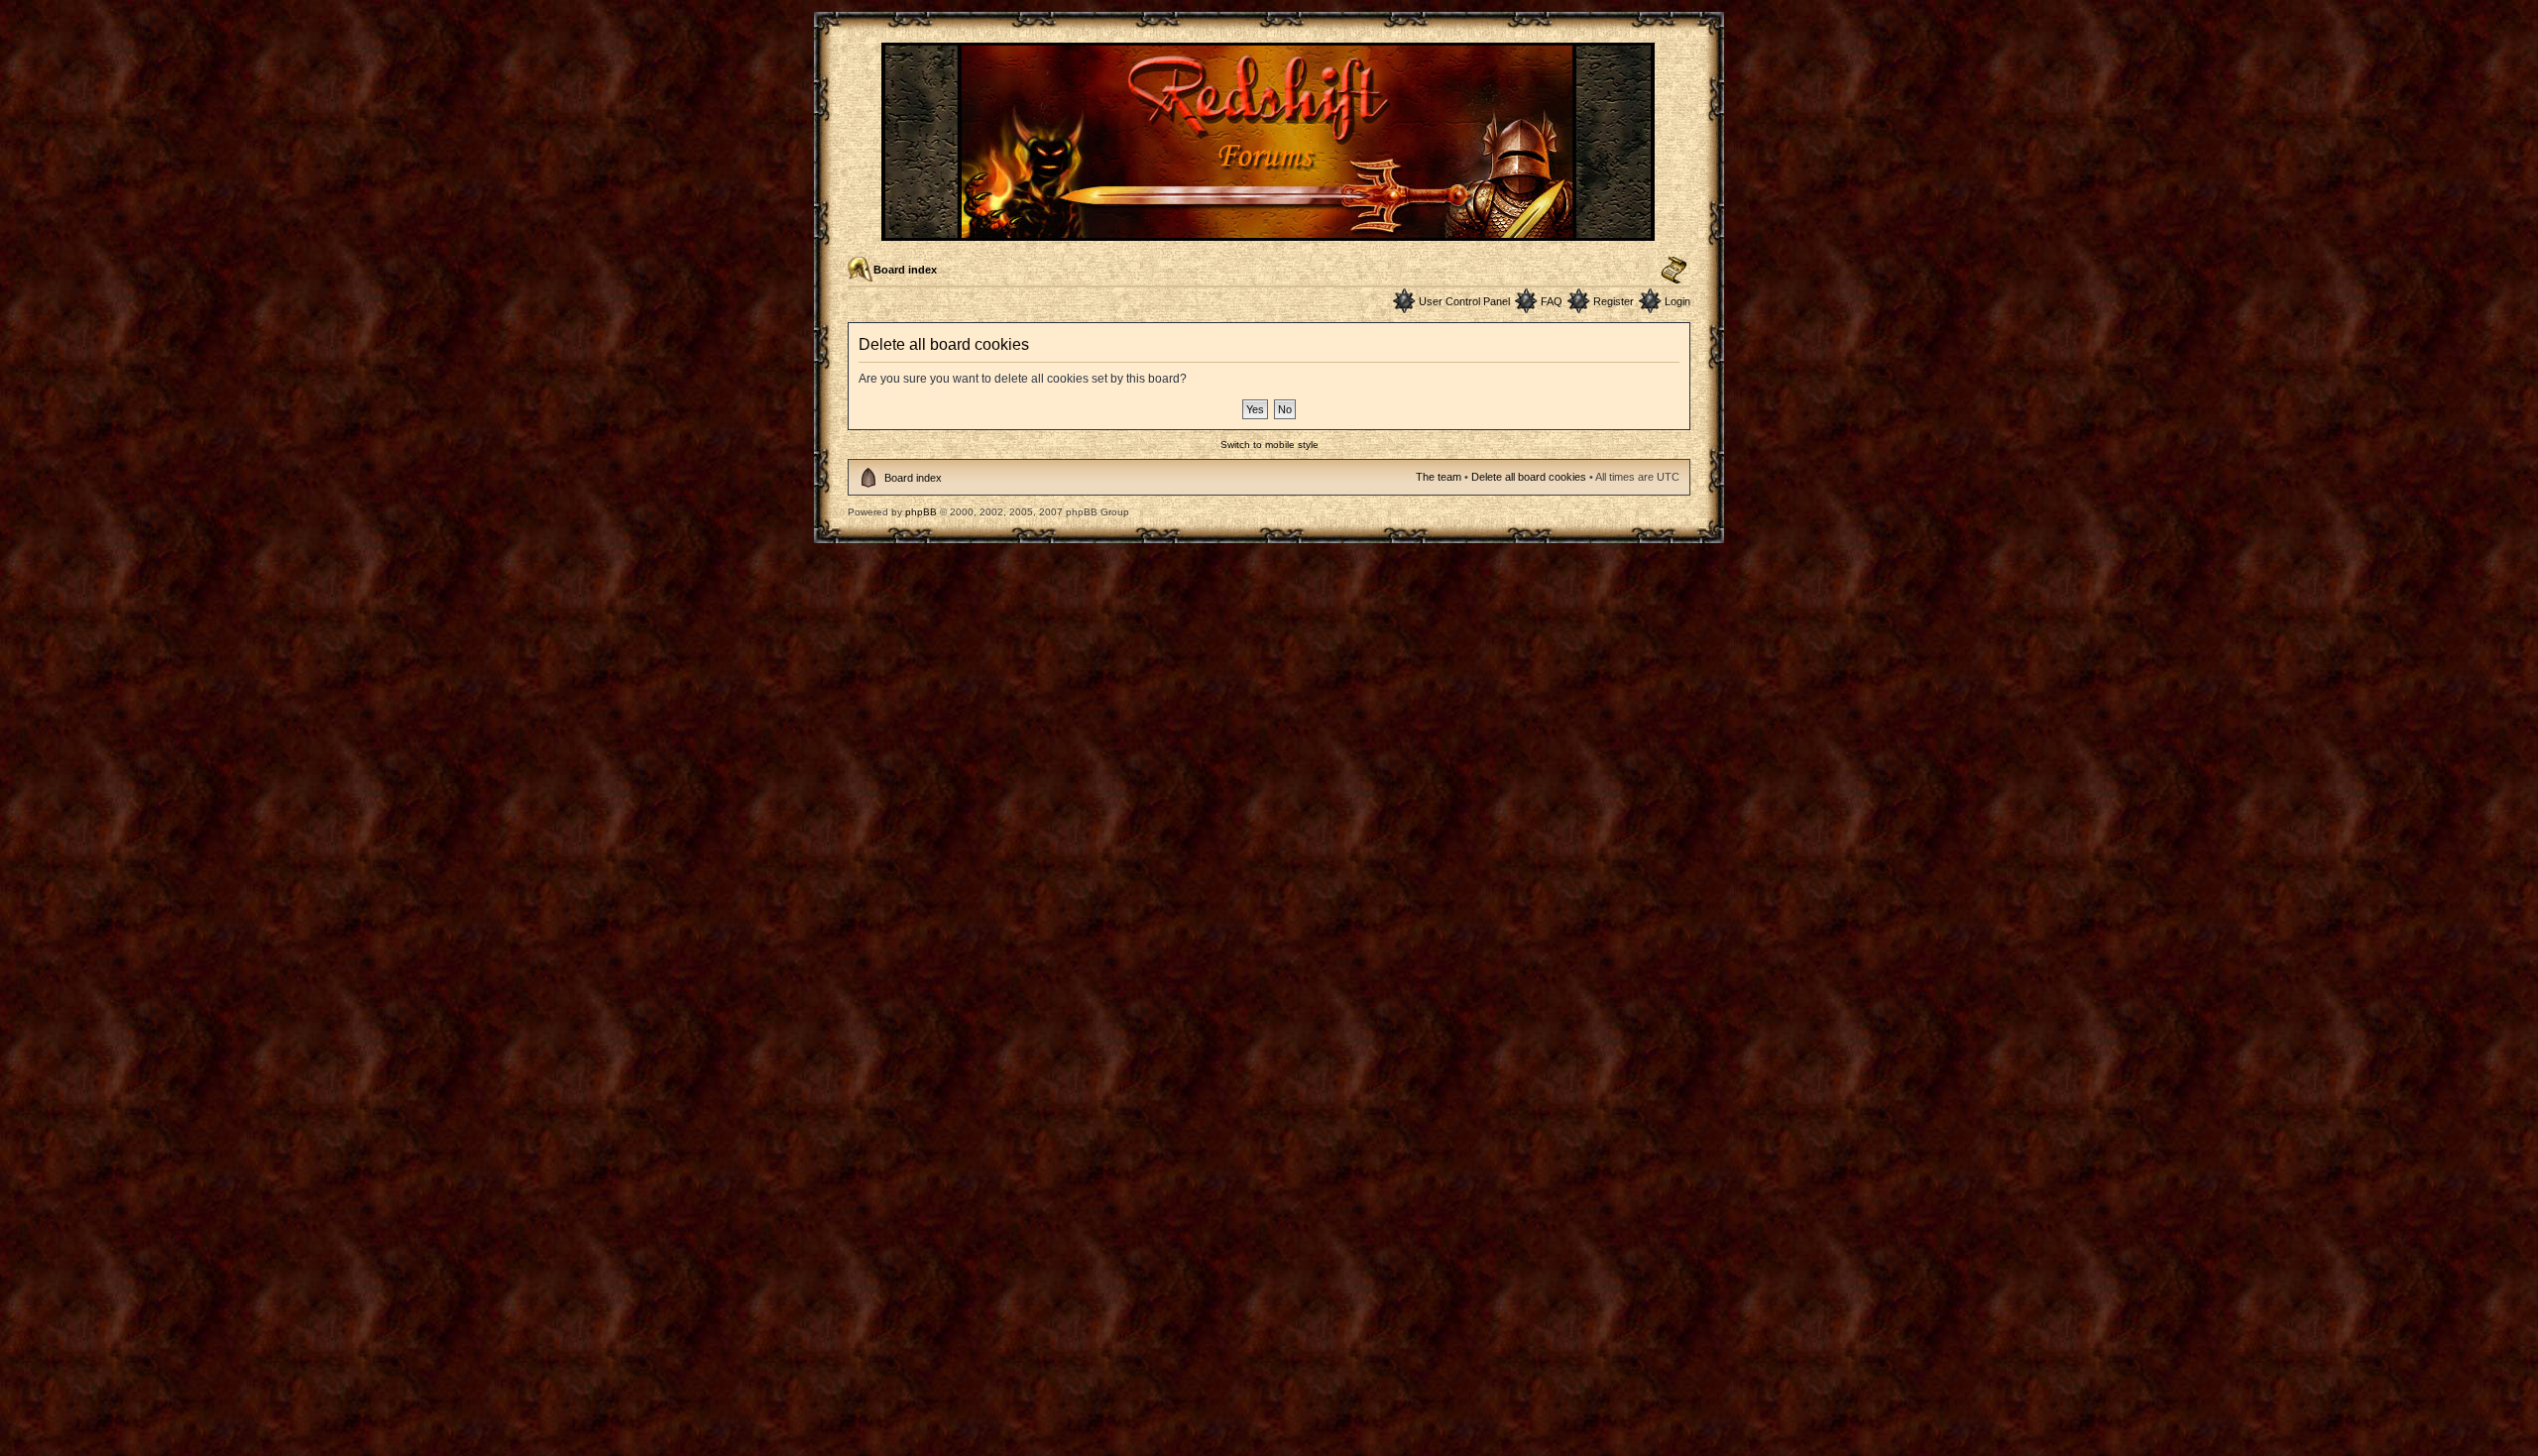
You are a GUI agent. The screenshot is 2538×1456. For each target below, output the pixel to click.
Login (1677, 301)
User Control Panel (1464, 301)
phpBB (921, 512)
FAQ (1552, 301)
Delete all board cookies (1529, 477)
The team (1439, 477)
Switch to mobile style (1269, 445)
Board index (905, 270)
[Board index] (1269, 232)
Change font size (1674, 271)
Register (1614, 301)
